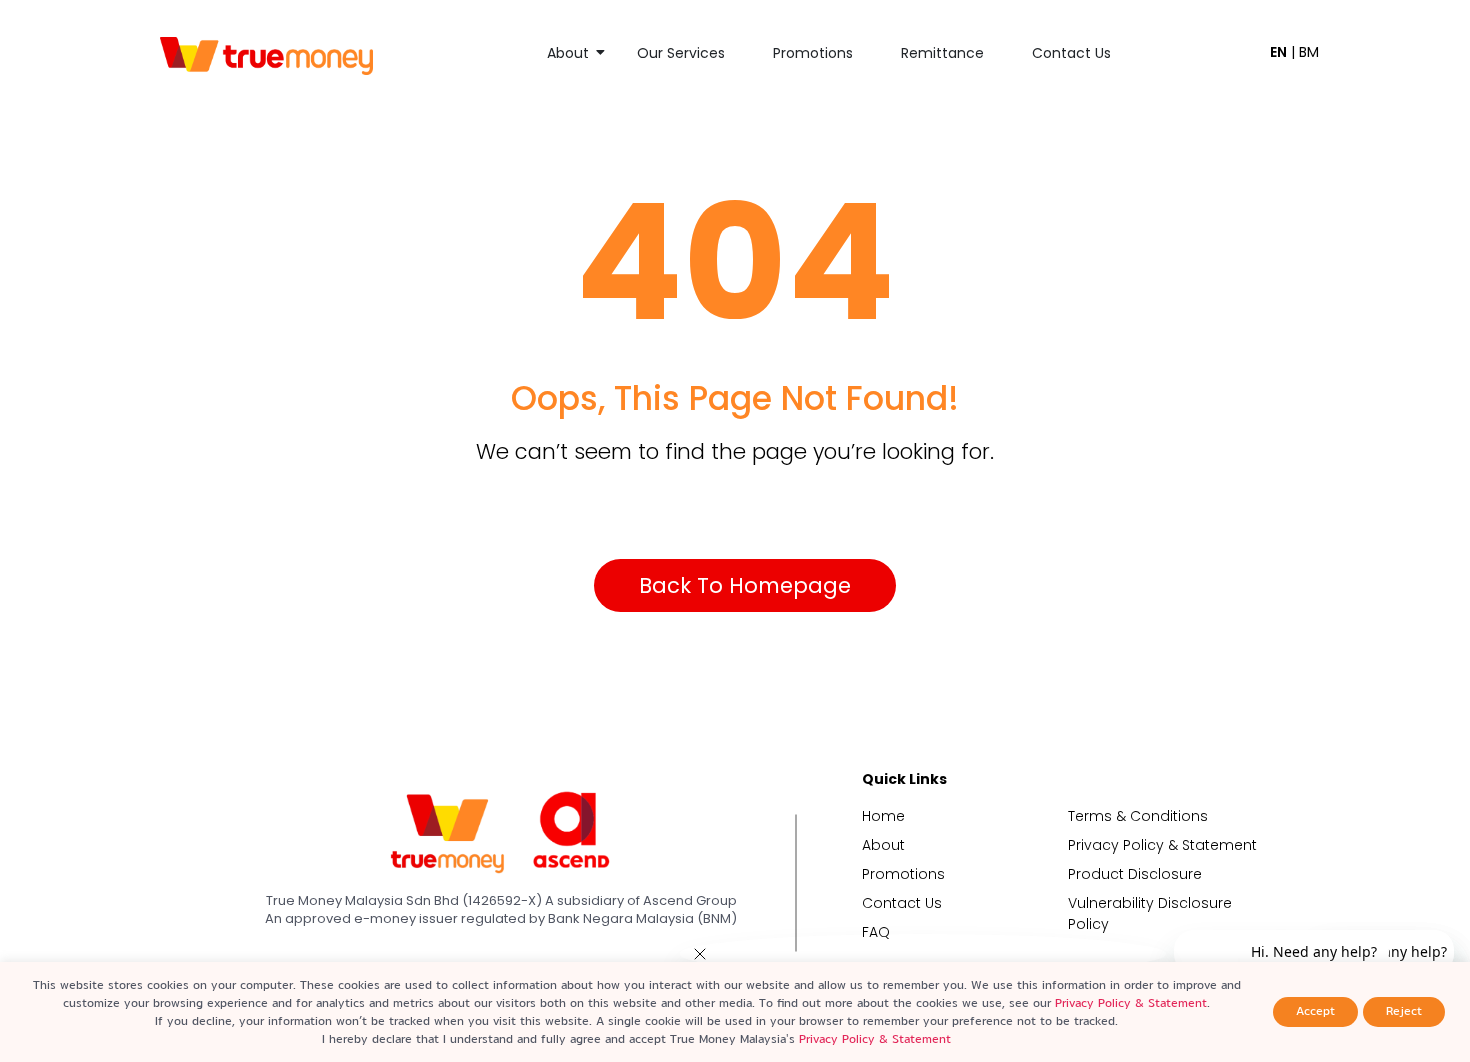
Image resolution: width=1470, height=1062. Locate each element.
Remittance (942, 53)
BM (1309, 52)
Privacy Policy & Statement (1162, 845)
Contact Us (1071, 53)
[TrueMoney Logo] (266, 55)
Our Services (681, 53)
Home (883, 816)
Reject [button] (1404, 1011)
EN (1278, 52)
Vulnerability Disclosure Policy (1150, 913)
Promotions (813, 53)
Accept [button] (1315, 1011)
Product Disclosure (1135, 874)
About (568, 53)
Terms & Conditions (1138, 816)
